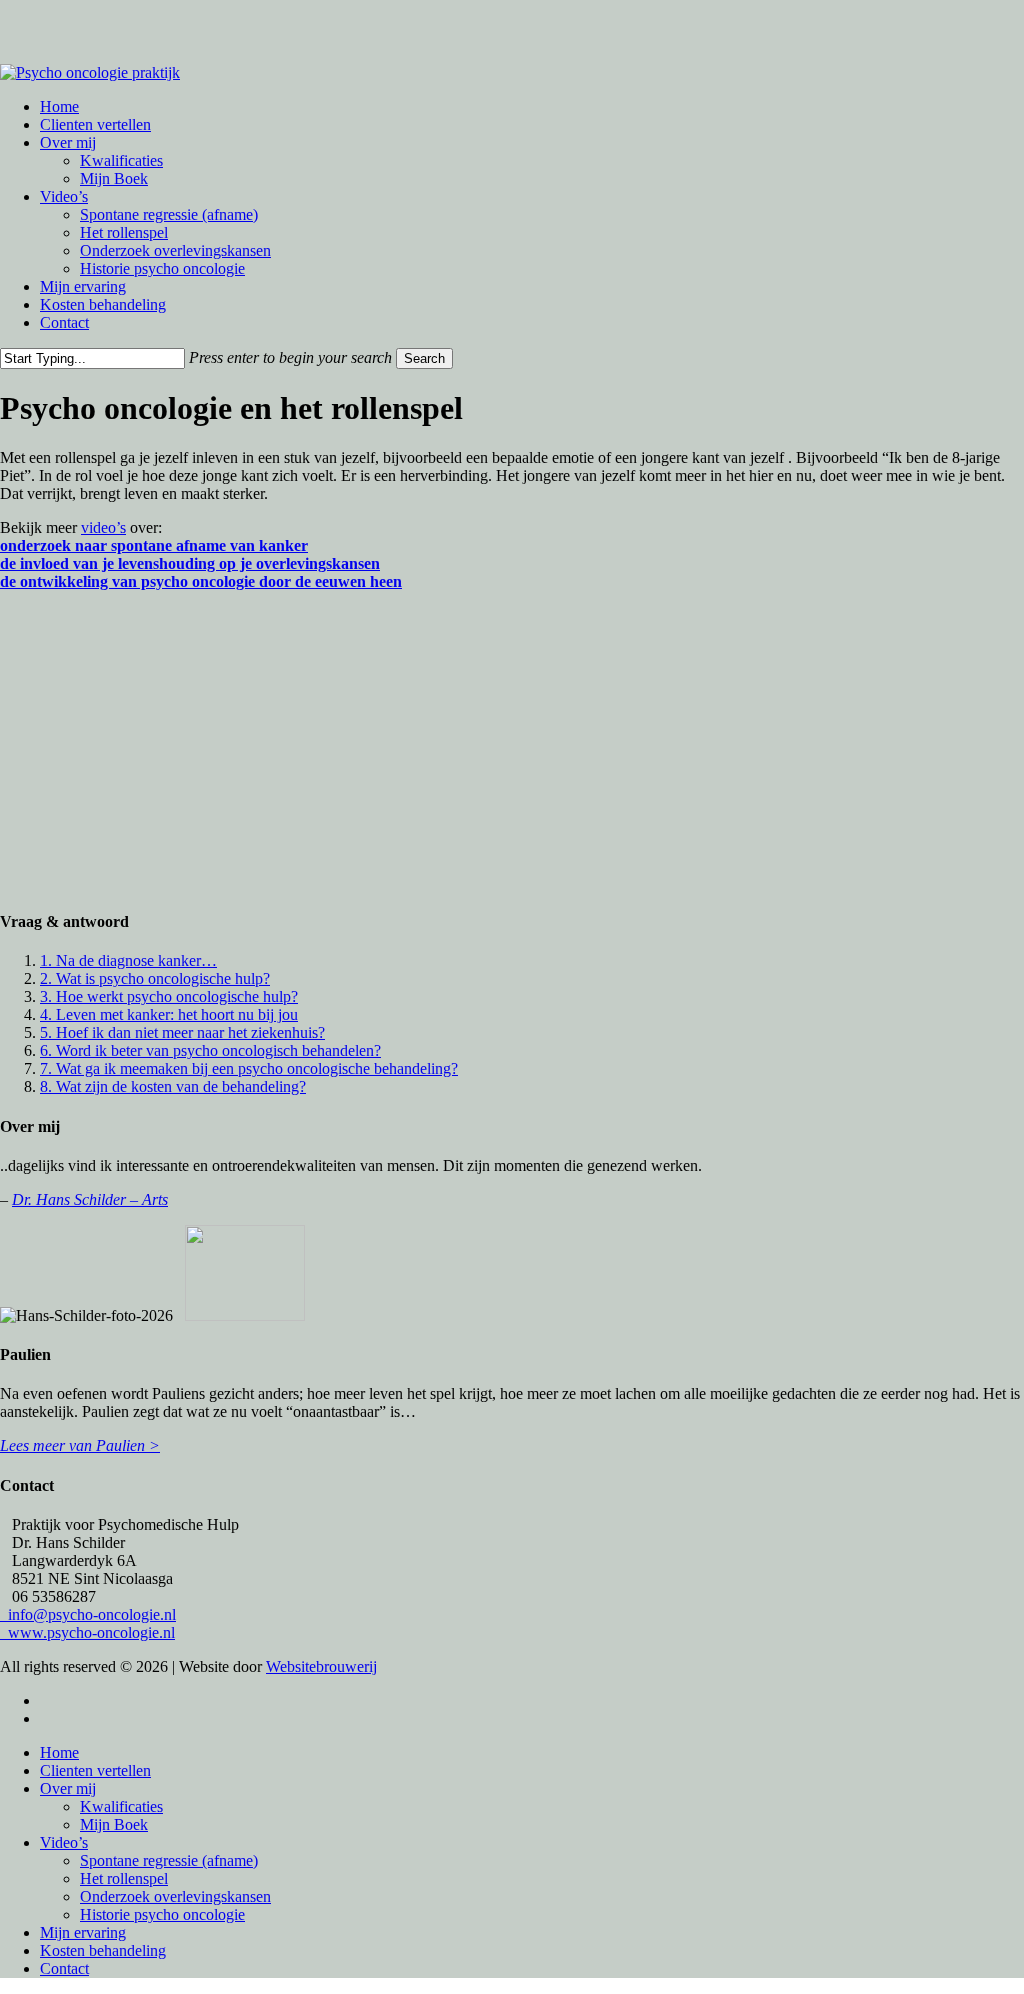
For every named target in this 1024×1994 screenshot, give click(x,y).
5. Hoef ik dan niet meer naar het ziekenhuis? (182, 1032)
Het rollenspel (124, 1878)
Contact (64, 1968)
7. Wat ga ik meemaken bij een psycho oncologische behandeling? (249, 1068)
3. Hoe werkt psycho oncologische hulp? (169, 996)
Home (59, 1752)
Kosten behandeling (103, 1950)
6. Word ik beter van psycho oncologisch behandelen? (210, 1050)
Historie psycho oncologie (162, 1914)
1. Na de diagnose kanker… (128, 960)
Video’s (64, 1842)
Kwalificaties (121, 1806)
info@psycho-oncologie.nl (88, 1614)
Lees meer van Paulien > (80, 1445)
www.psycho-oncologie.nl (87, 1632)
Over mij (68, 1788)
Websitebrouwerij (321, 1666)
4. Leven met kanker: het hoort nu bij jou (169, 1014)
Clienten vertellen (95, 1770)
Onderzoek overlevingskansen (175, 1896)
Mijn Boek (114, 1824)
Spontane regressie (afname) (169, 1860)
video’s (103, 527)
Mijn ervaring (83, 1932)
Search (424, 358)
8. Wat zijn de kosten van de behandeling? (173, 1086)
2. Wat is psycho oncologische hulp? (155, 978)
